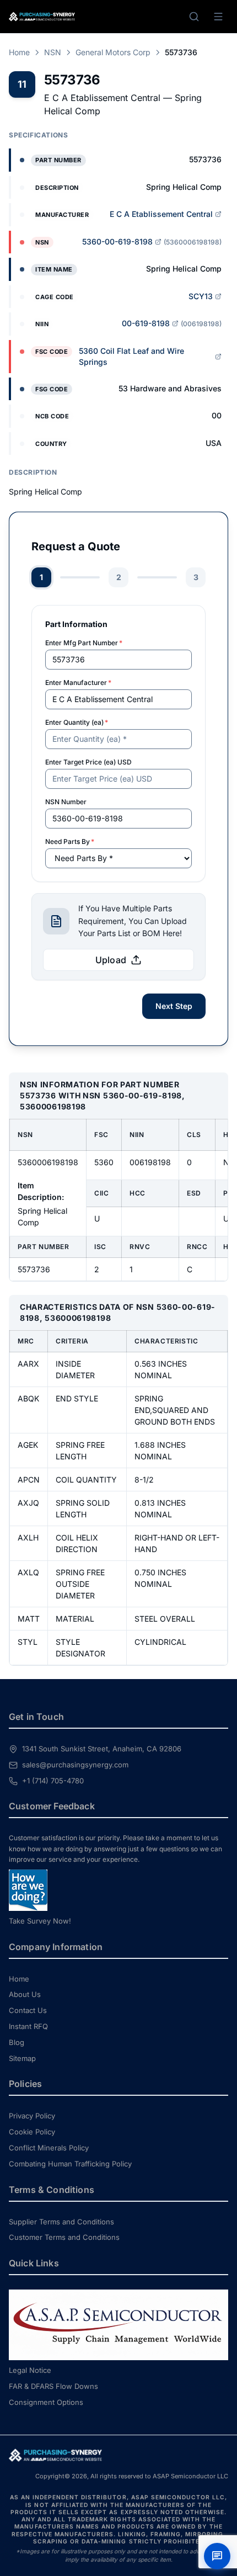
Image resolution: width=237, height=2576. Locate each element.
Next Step (174, 1006)
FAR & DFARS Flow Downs (53, 2386)
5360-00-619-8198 (117, 241)
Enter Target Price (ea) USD (88, 762)
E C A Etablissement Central (161, 214)
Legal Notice (30, 2370)
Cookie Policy (32, 2132)
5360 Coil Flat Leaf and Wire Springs (131, 356)
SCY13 (201, 296)
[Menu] (218, 17)
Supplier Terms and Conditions (61, 2222)
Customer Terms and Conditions (64, 2237)
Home (19, 52)
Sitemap (22, 2058)
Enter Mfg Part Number (84, 643)
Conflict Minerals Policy (49, 2148)
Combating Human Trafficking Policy (70, 2164)
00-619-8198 (146, 323)
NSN (53, 52)
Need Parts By (70, 841)
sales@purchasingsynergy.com (75, 1765)
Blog (17, 2042)
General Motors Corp (113, 52)
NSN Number (66, 802)
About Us (25, 1994)
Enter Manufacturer (78, 682)
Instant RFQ (28, 2026)
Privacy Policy (32, 2116)
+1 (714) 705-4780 (53, 1781)
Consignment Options (46, 2402)
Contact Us (28, 2010)
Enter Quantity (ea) (77, 722)
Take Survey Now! (40, 1921)
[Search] (194, 17)
